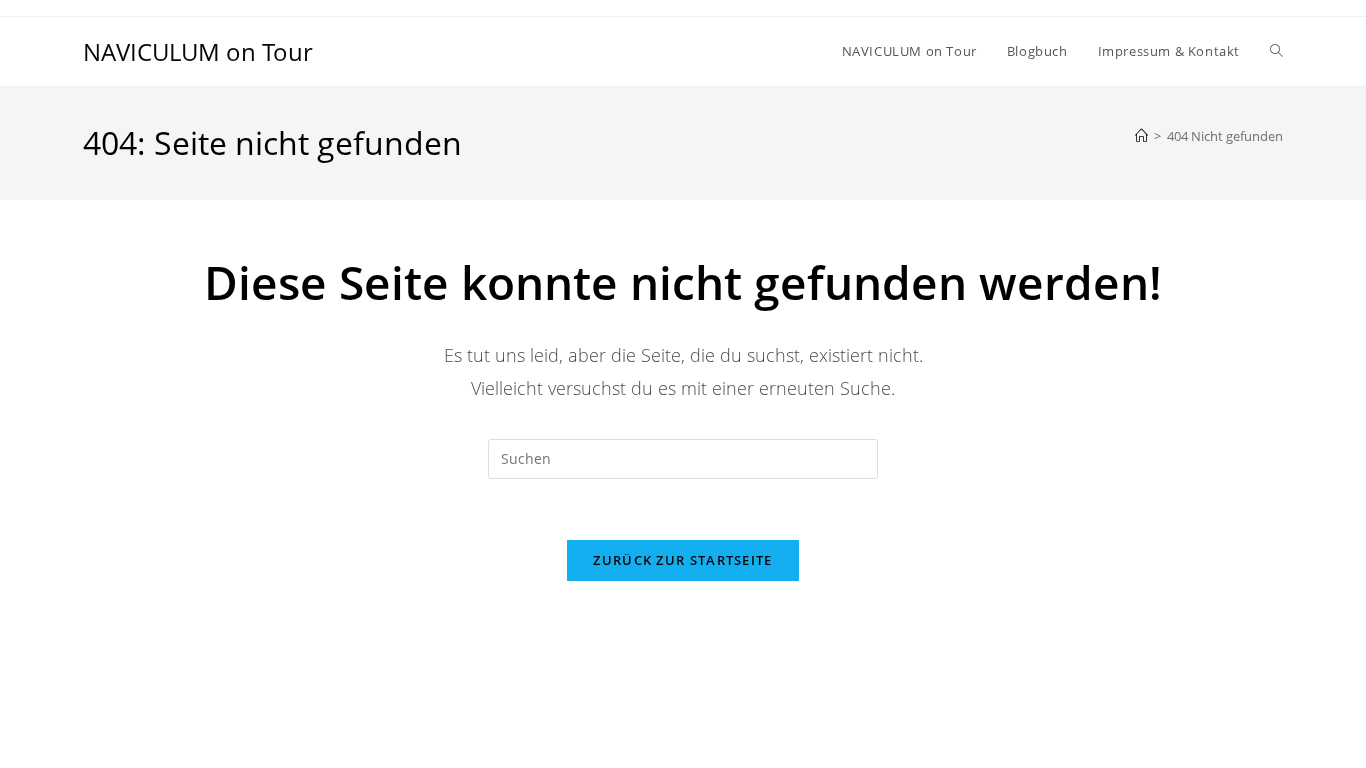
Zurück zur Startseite (682, 560)
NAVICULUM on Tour (198, 51)
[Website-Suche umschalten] (1276, 51)
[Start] (1141, 136)
